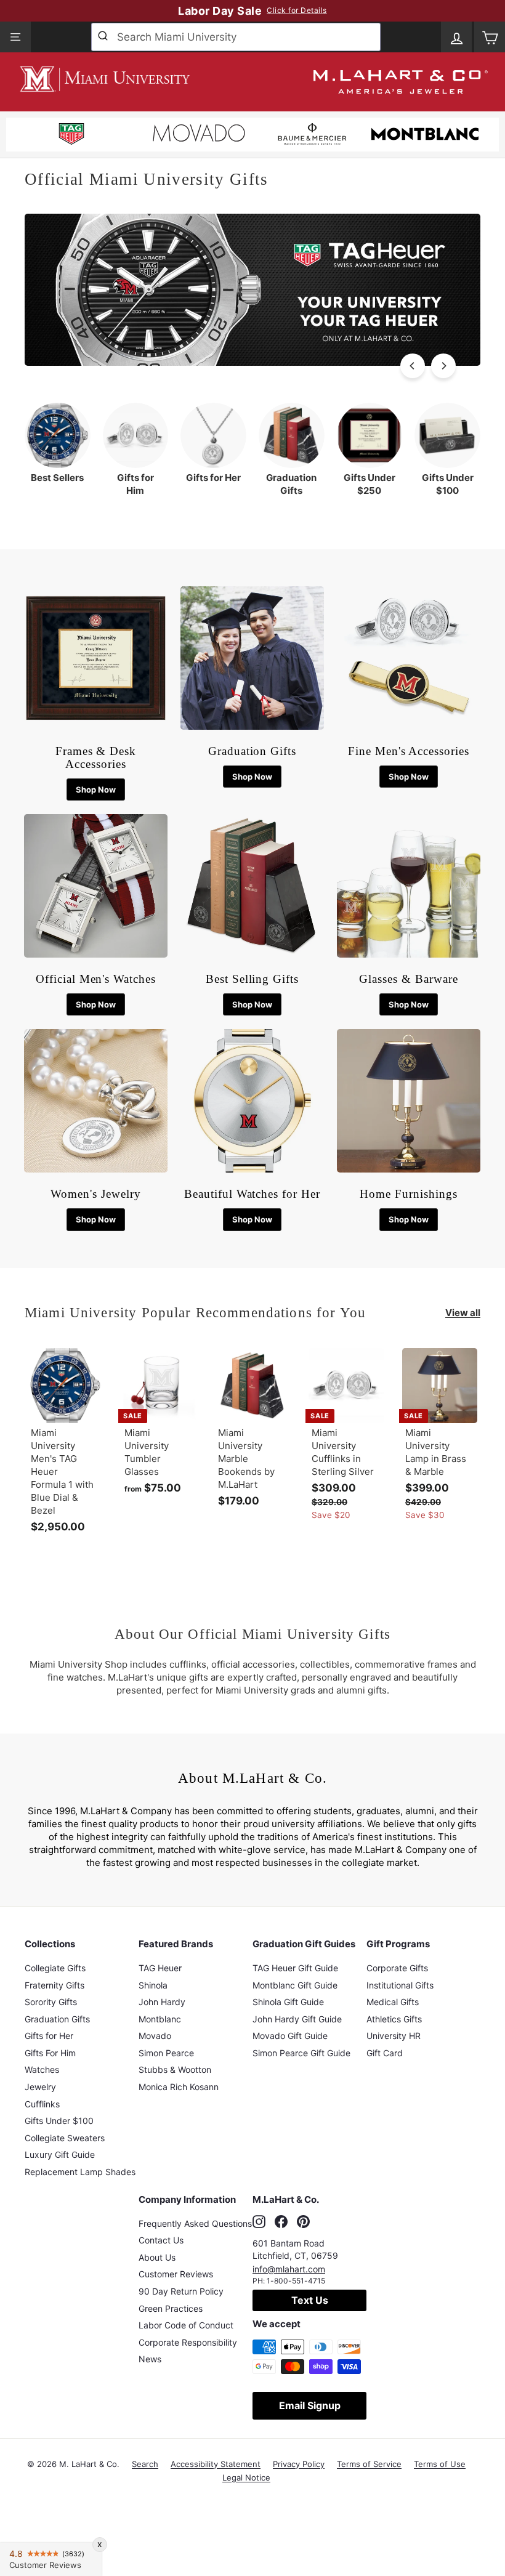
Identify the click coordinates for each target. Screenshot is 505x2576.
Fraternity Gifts (55, 1985)
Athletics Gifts (394, 2019)
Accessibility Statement (216, 2464)
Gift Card (385, 2053)
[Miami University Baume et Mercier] (312, 136)
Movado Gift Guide (290, 2036)
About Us (157, 2257)
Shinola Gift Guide (288, 2002)
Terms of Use (440, 2464)
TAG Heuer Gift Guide (295, 1968)
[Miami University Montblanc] (425, 136)
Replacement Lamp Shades (80, 2172)
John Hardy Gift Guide (297, 2019)
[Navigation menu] (15, 37)
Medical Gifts (393, 2002)
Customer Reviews (176, 2274)
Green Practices (171, 2308)
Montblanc (160, 2019)
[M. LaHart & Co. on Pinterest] (303, 2222)
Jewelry (40, 2087)
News (150, 2359)
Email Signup (310, 2405)
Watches (42, 2069)
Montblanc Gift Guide (295, 1985)
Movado (155, 2036)
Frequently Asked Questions (195, 2223)
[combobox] (236, 37)
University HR (394, 2036)
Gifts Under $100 (59, 2121)
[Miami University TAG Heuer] (71, 136)
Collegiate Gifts (55, 1968)
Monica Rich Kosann (179, 2087)
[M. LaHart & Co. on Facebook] (281, 2222)
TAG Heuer (160, 1968)
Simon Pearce (166, 2053)
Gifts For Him (50, 2053)
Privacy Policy (299, 2464)
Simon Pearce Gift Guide (301, 2053)
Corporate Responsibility (188, 2342)
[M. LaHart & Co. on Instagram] (259, 2222)
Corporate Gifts (397, 1968)
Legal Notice (246, 2477)
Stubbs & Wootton (175, 2069)
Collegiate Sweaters (65, 2138)
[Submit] (104, 37)
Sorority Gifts (51, 2002)
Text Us (310, 2300)
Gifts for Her (49, 2036)
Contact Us (161, 2240)
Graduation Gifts (57, 2019)
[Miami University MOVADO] (199, 136)
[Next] (443, 366)
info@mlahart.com (289, 2269)
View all (463, 1313)
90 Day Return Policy (181, 2291)
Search (145, 2464)
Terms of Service (369, 2464)
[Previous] (413, 366)
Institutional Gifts (400, 1985)
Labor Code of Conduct (186, 2325)
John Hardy (162, 2002)
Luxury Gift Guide (60, 2154)
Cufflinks (42, 2104)
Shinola (153, 1985)
